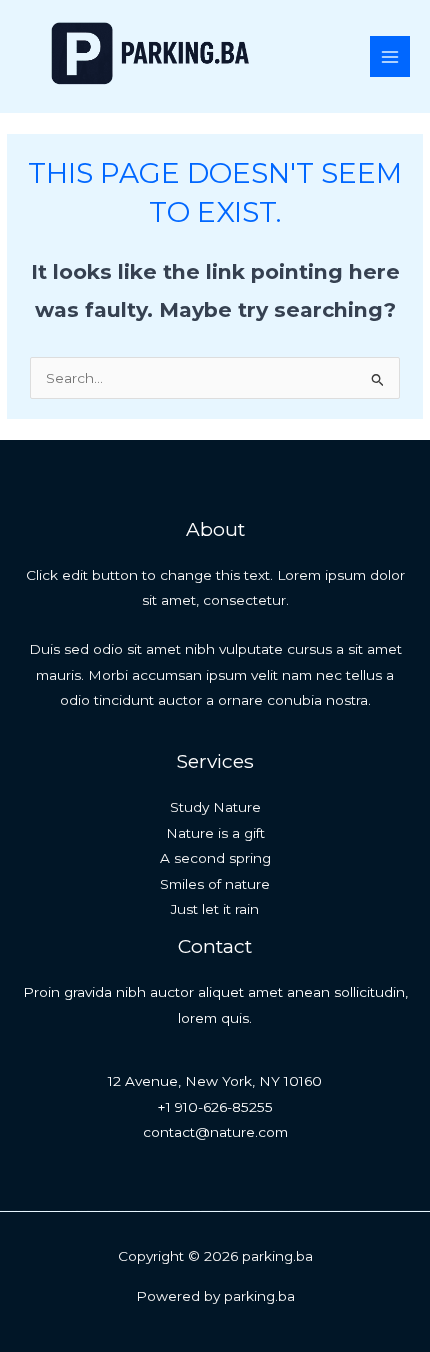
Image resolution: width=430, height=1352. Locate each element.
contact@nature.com (215, 1132)
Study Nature (215, 807)
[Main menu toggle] (390, 56)
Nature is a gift (215, 833)
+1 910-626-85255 (215, 1107)
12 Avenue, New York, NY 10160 (215, 1081)
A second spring (215, 858)
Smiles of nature (215, 884)
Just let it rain (215, 909)
